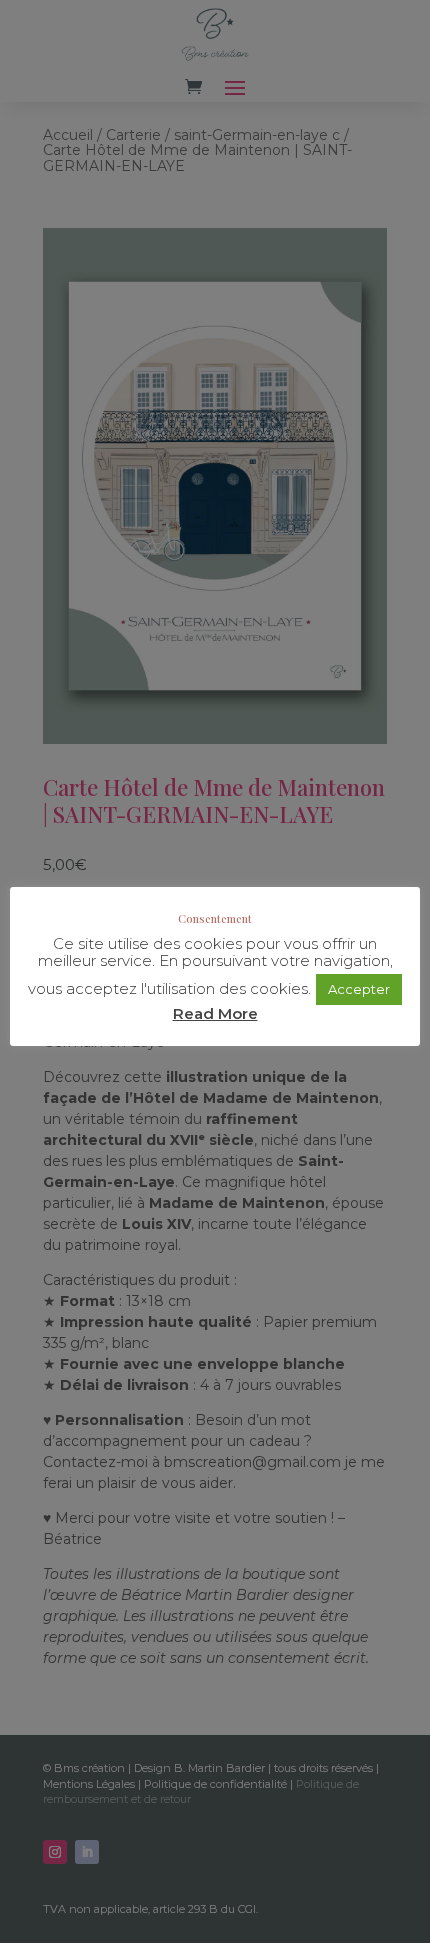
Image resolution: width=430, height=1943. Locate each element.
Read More (215, 1013)
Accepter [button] (359, 989)
